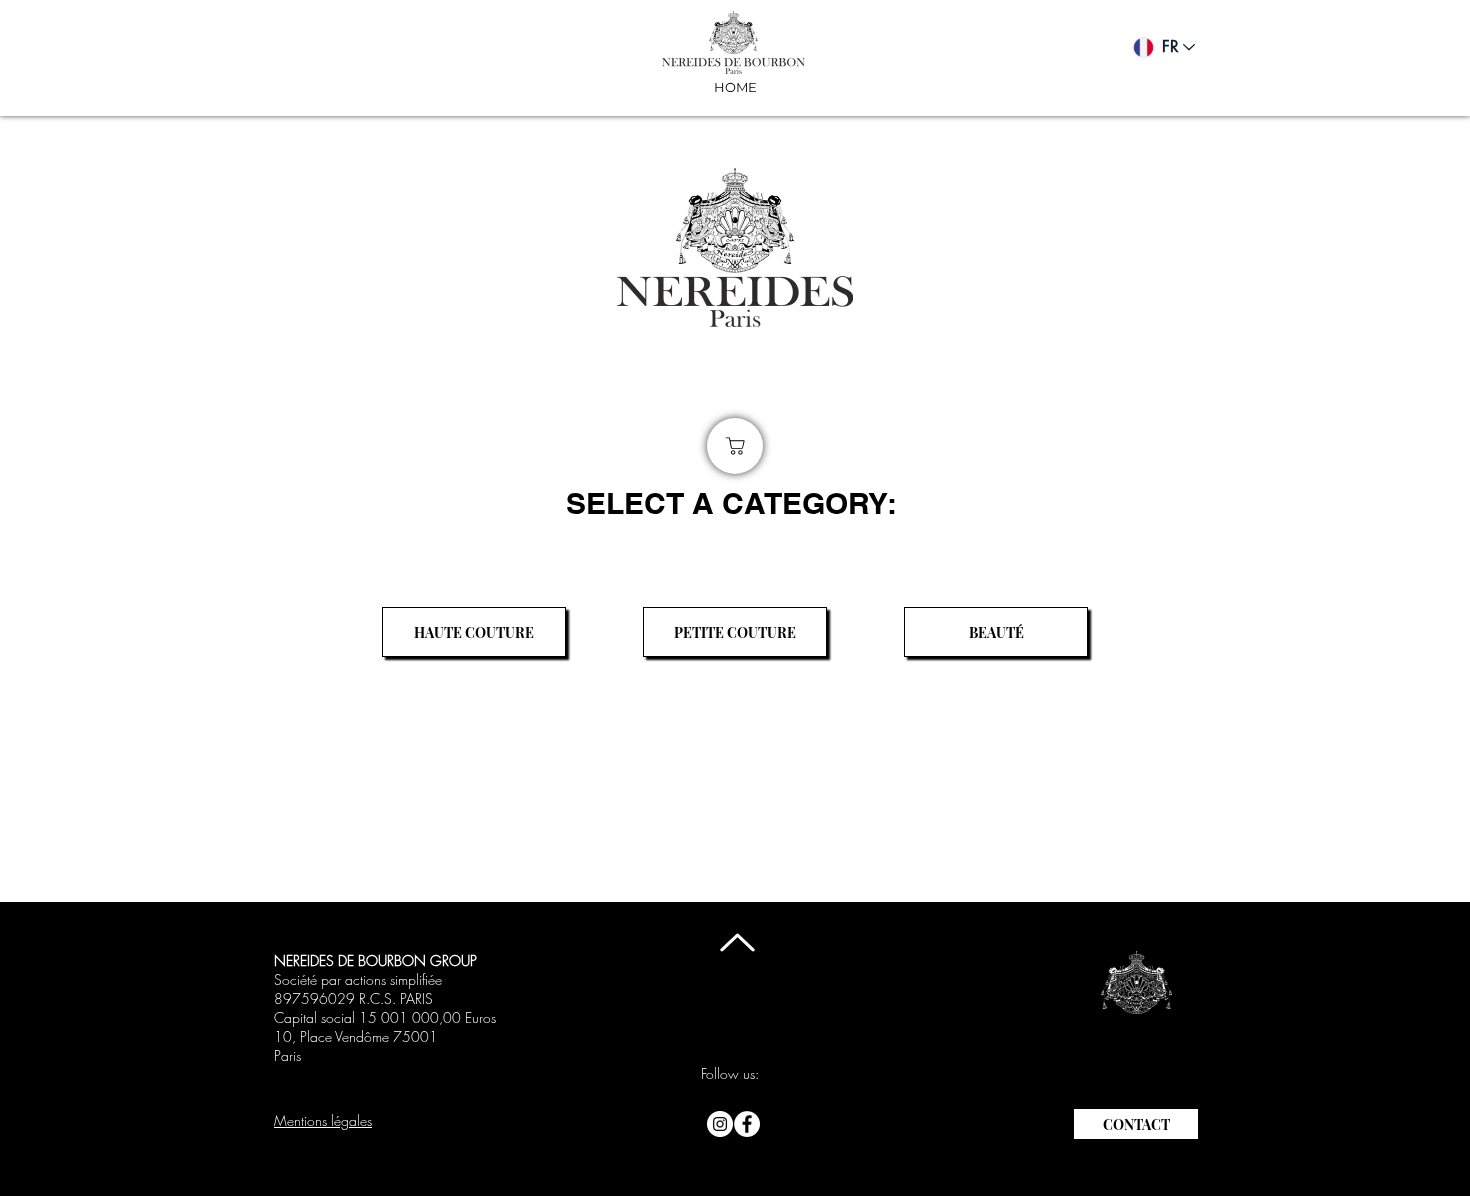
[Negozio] (735, 446)
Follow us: (730, 1073)
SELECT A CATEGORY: (731, 503)
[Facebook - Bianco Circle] (747, 1124)
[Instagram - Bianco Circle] (720, 1124)
